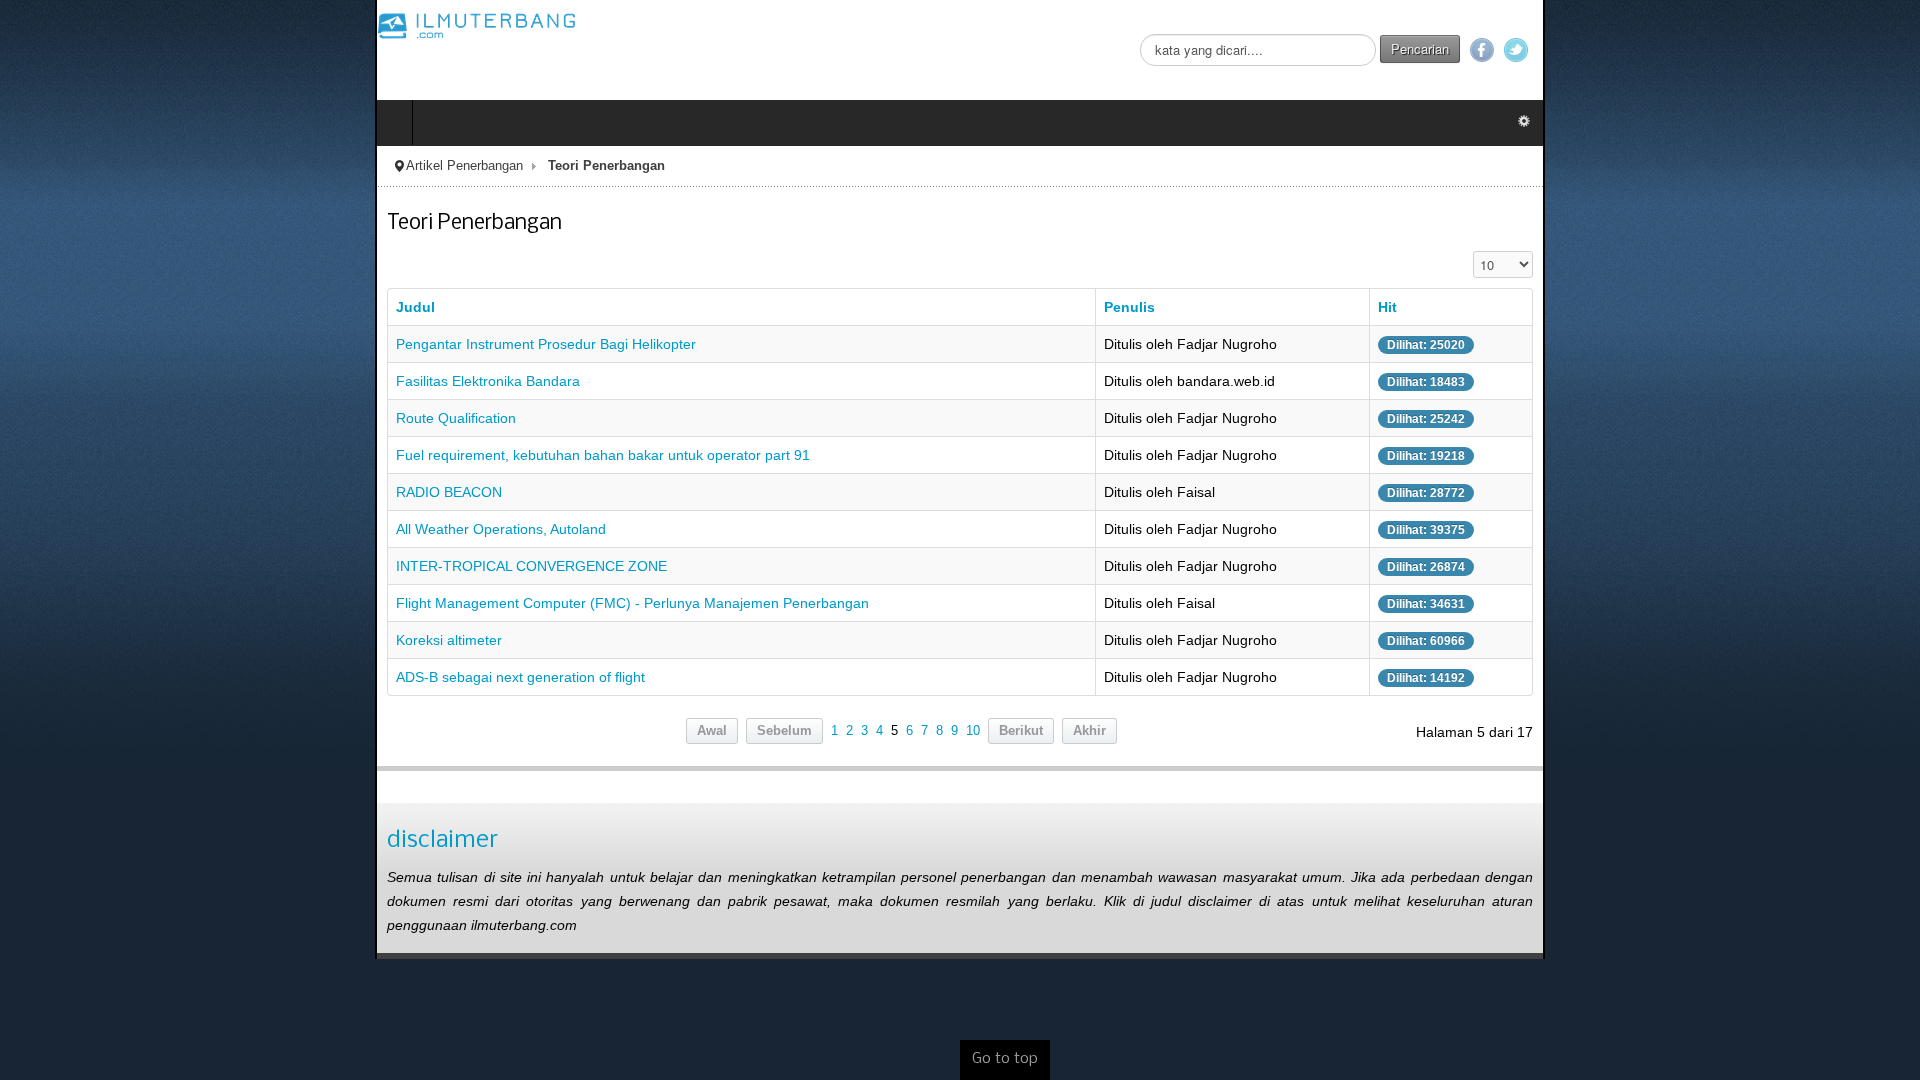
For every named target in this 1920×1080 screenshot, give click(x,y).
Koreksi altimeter (74, 640)
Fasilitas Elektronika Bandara (113, 381)
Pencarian (1795, 48)
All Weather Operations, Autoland (126, 529)
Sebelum (784, 731)
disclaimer (67, 840)
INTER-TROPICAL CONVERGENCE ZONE (156, 566)
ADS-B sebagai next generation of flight (145, 677)
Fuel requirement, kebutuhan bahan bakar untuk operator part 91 (228, 455)
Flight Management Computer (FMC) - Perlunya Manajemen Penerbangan (257, 603)
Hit (1655, 307)
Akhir (1089, 731)
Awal (712, 731)
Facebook (1857, 50)
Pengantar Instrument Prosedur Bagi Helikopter (171, 344)
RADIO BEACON (74, 492)
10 (973, 731)
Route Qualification (81, 418)
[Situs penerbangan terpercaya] (102, 25)
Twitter (1891, 50)
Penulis (1217, 307)
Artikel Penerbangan (89, 166)
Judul (40, 307)
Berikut (1021, 731)
